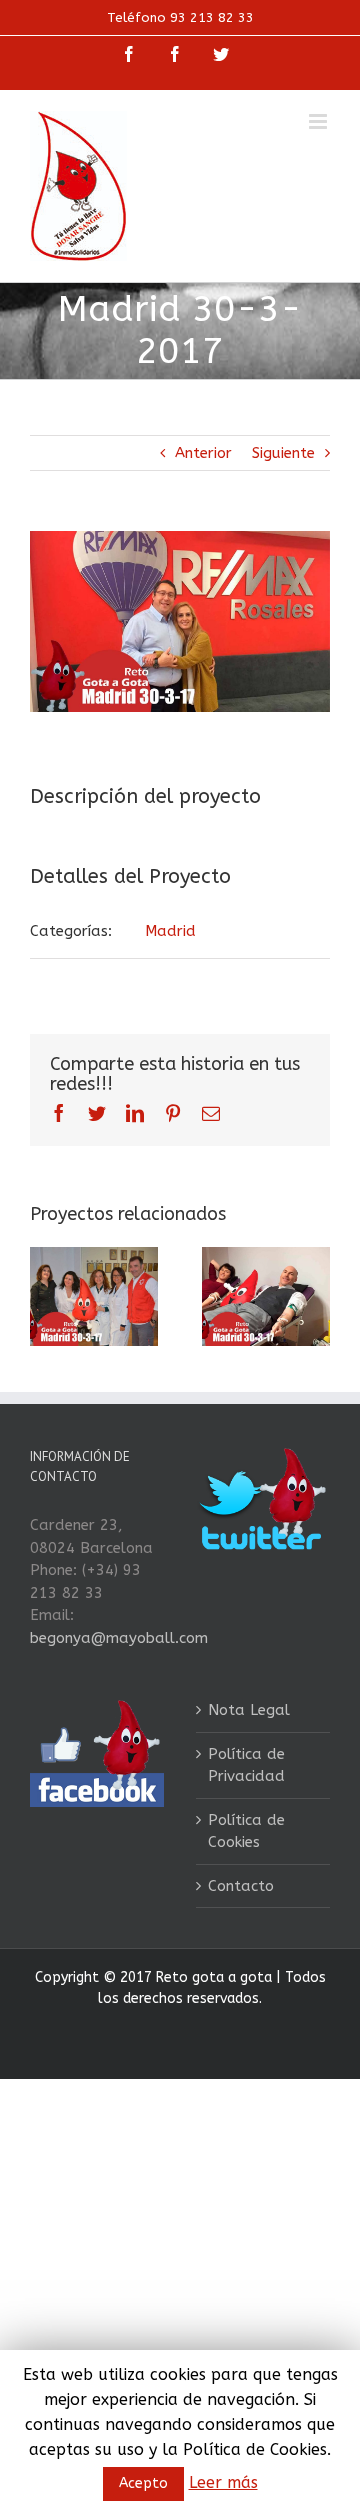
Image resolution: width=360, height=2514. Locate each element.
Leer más (223, 2482)
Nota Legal (249, 1710)
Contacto (241, 1886)
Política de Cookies (246, 1831)
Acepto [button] (143, 2483)
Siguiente (283, 453)
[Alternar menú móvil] (319, 121)
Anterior (203, 453)
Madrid (170, 931)
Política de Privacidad (246, 1765)
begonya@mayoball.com (119, 1638)
